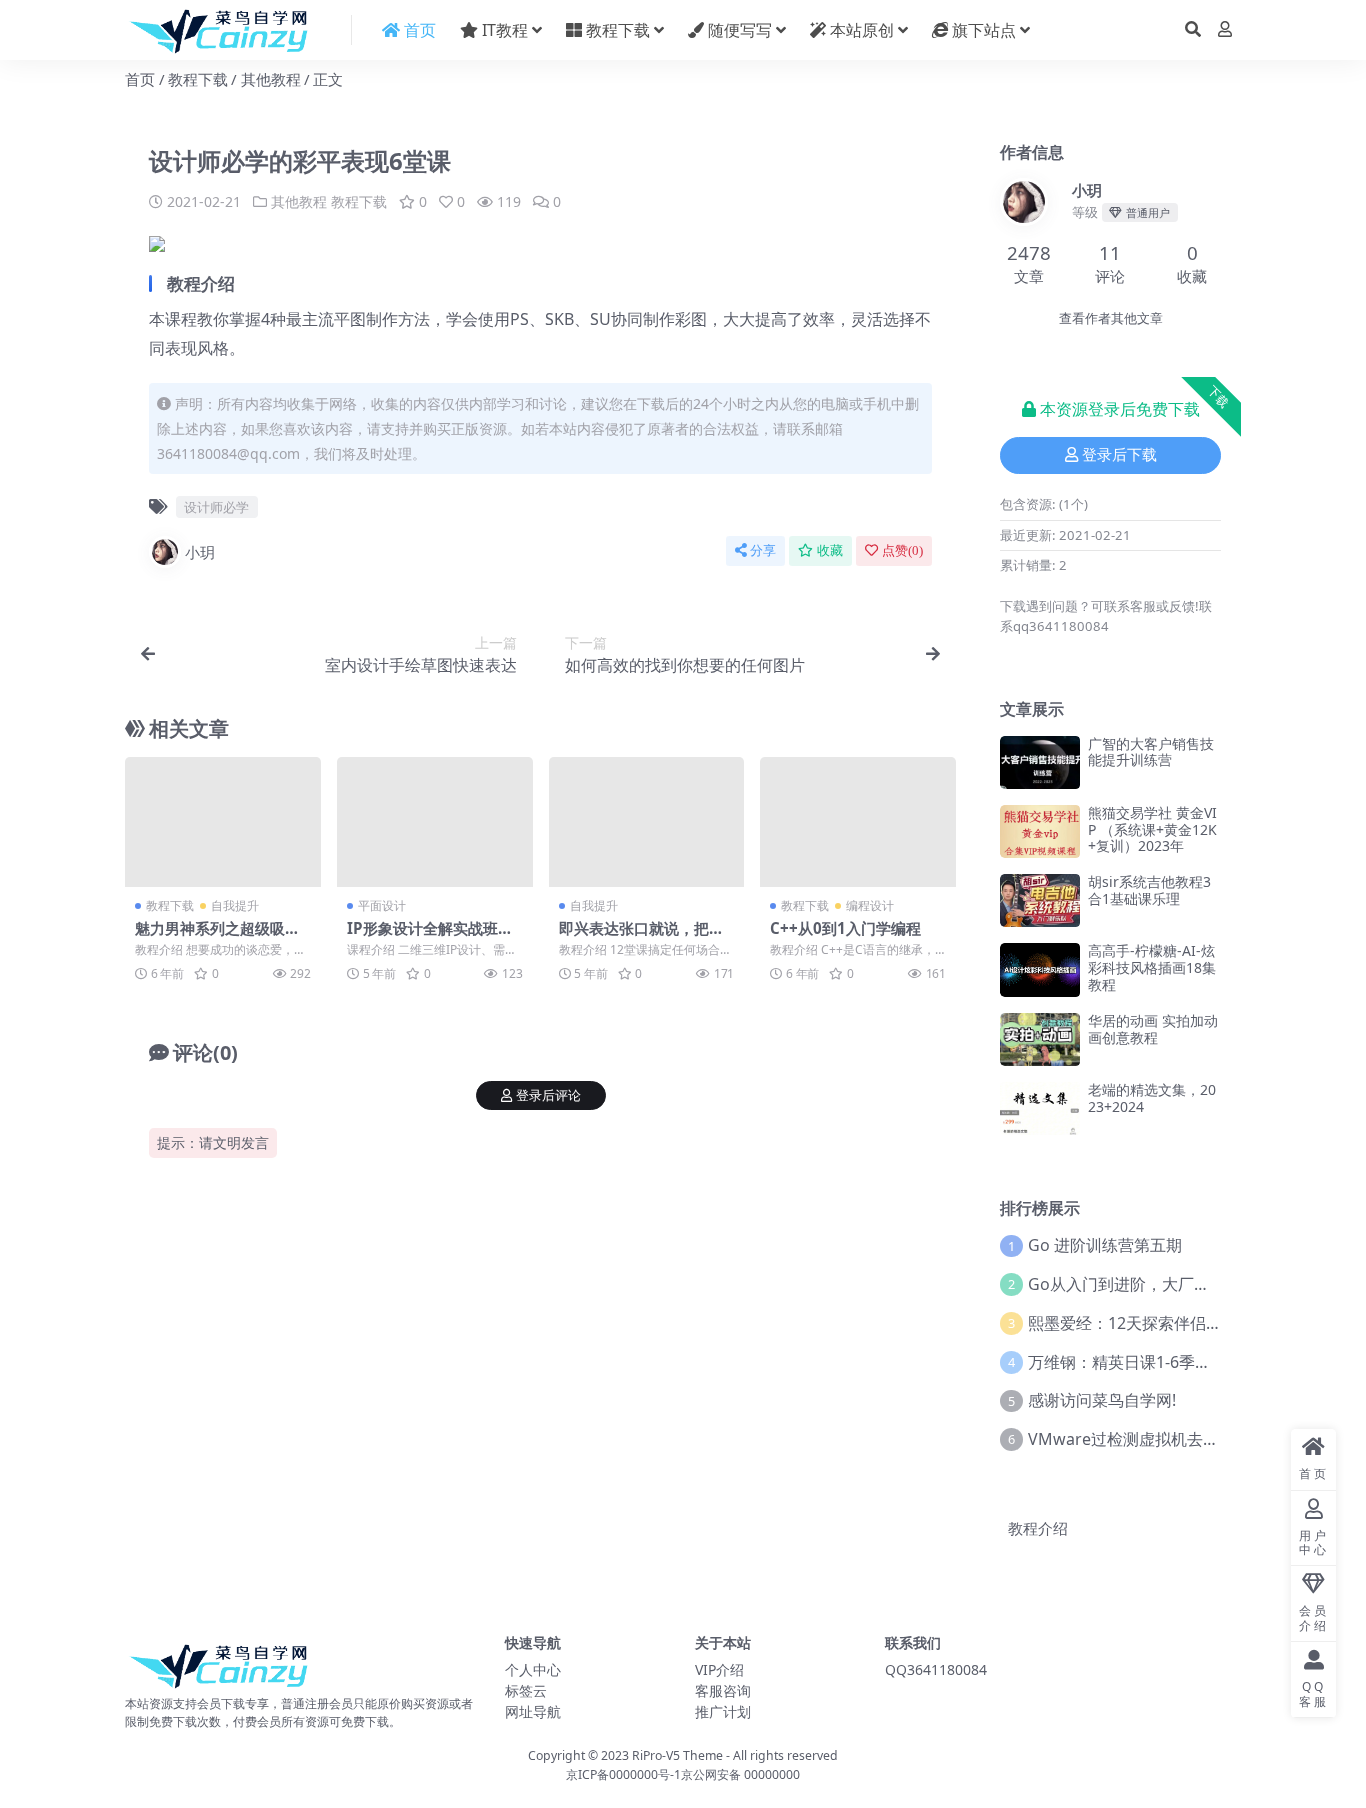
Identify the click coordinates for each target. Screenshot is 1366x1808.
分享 (763, 550)
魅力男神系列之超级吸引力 (217, 937)
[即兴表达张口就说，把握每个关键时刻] (647, 822)
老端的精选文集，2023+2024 (1152, 1098)
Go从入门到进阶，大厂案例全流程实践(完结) (1188, 1284)
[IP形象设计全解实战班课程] (435, 822)
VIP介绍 (719, 1669)
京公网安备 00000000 (740, 1774)
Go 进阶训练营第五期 (1105, 1245)
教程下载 (616, 30)
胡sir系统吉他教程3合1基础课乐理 (1149, 890)
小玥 (200, 552)
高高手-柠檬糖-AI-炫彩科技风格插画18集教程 (1152, 967)
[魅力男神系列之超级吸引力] (223, 822)
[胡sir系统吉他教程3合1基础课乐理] (1040, 900)
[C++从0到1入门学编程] (858, 822)
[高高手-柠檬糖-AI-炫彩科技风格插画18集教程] (1040, 969)
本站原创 (860, 30)
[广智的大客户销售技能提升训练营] (1040, 762)
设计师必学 (216, 507)
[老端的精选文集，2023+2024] (1040, 1108)
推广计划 (723, 1711)
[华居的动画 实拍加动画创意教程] (1040, 1039)
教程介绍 (1038, 1528)
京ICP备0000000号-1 (623, 1774)
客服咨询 (723, 1690)
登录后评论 (548, 1095)
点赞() (902, 550)
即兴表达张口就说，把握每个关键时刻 (641, 937)
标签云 (526, 1690)
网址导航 (533, 1711)
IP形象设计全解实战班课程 (430, 937)
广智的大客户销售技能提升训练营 (1151, 752)
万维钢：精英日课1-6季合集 (1127, 1362)
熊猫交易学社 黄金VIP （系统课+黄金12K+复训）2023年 (1152, 829)
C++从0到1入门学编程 (845, 928)
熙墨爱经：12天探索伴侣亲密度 (1141, 1323)
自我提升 (235, 905)
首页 (140, 79)
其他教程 (271, 79)
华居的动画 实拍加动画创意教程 (1153, 1029)
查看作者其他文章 (1111, 318)
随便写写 (738, 30)
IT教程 (503, 30)
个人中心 (533, 1669)
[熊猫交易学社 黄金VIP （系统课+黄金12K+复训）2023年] (1040, 831)
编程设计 (870, 905)
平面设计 (382, 905)
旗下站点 (982, 30)
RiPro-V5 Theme (677, 1755)
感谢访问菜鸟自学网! (1102, 1400)
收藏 (830, 550)
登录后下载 (1119, 455)
